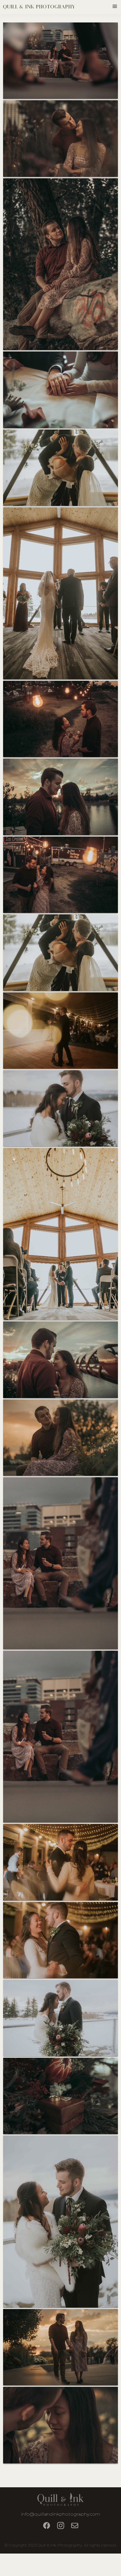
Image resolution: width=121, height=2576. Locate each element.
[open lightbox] (61, 61)
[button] (114, 7)
